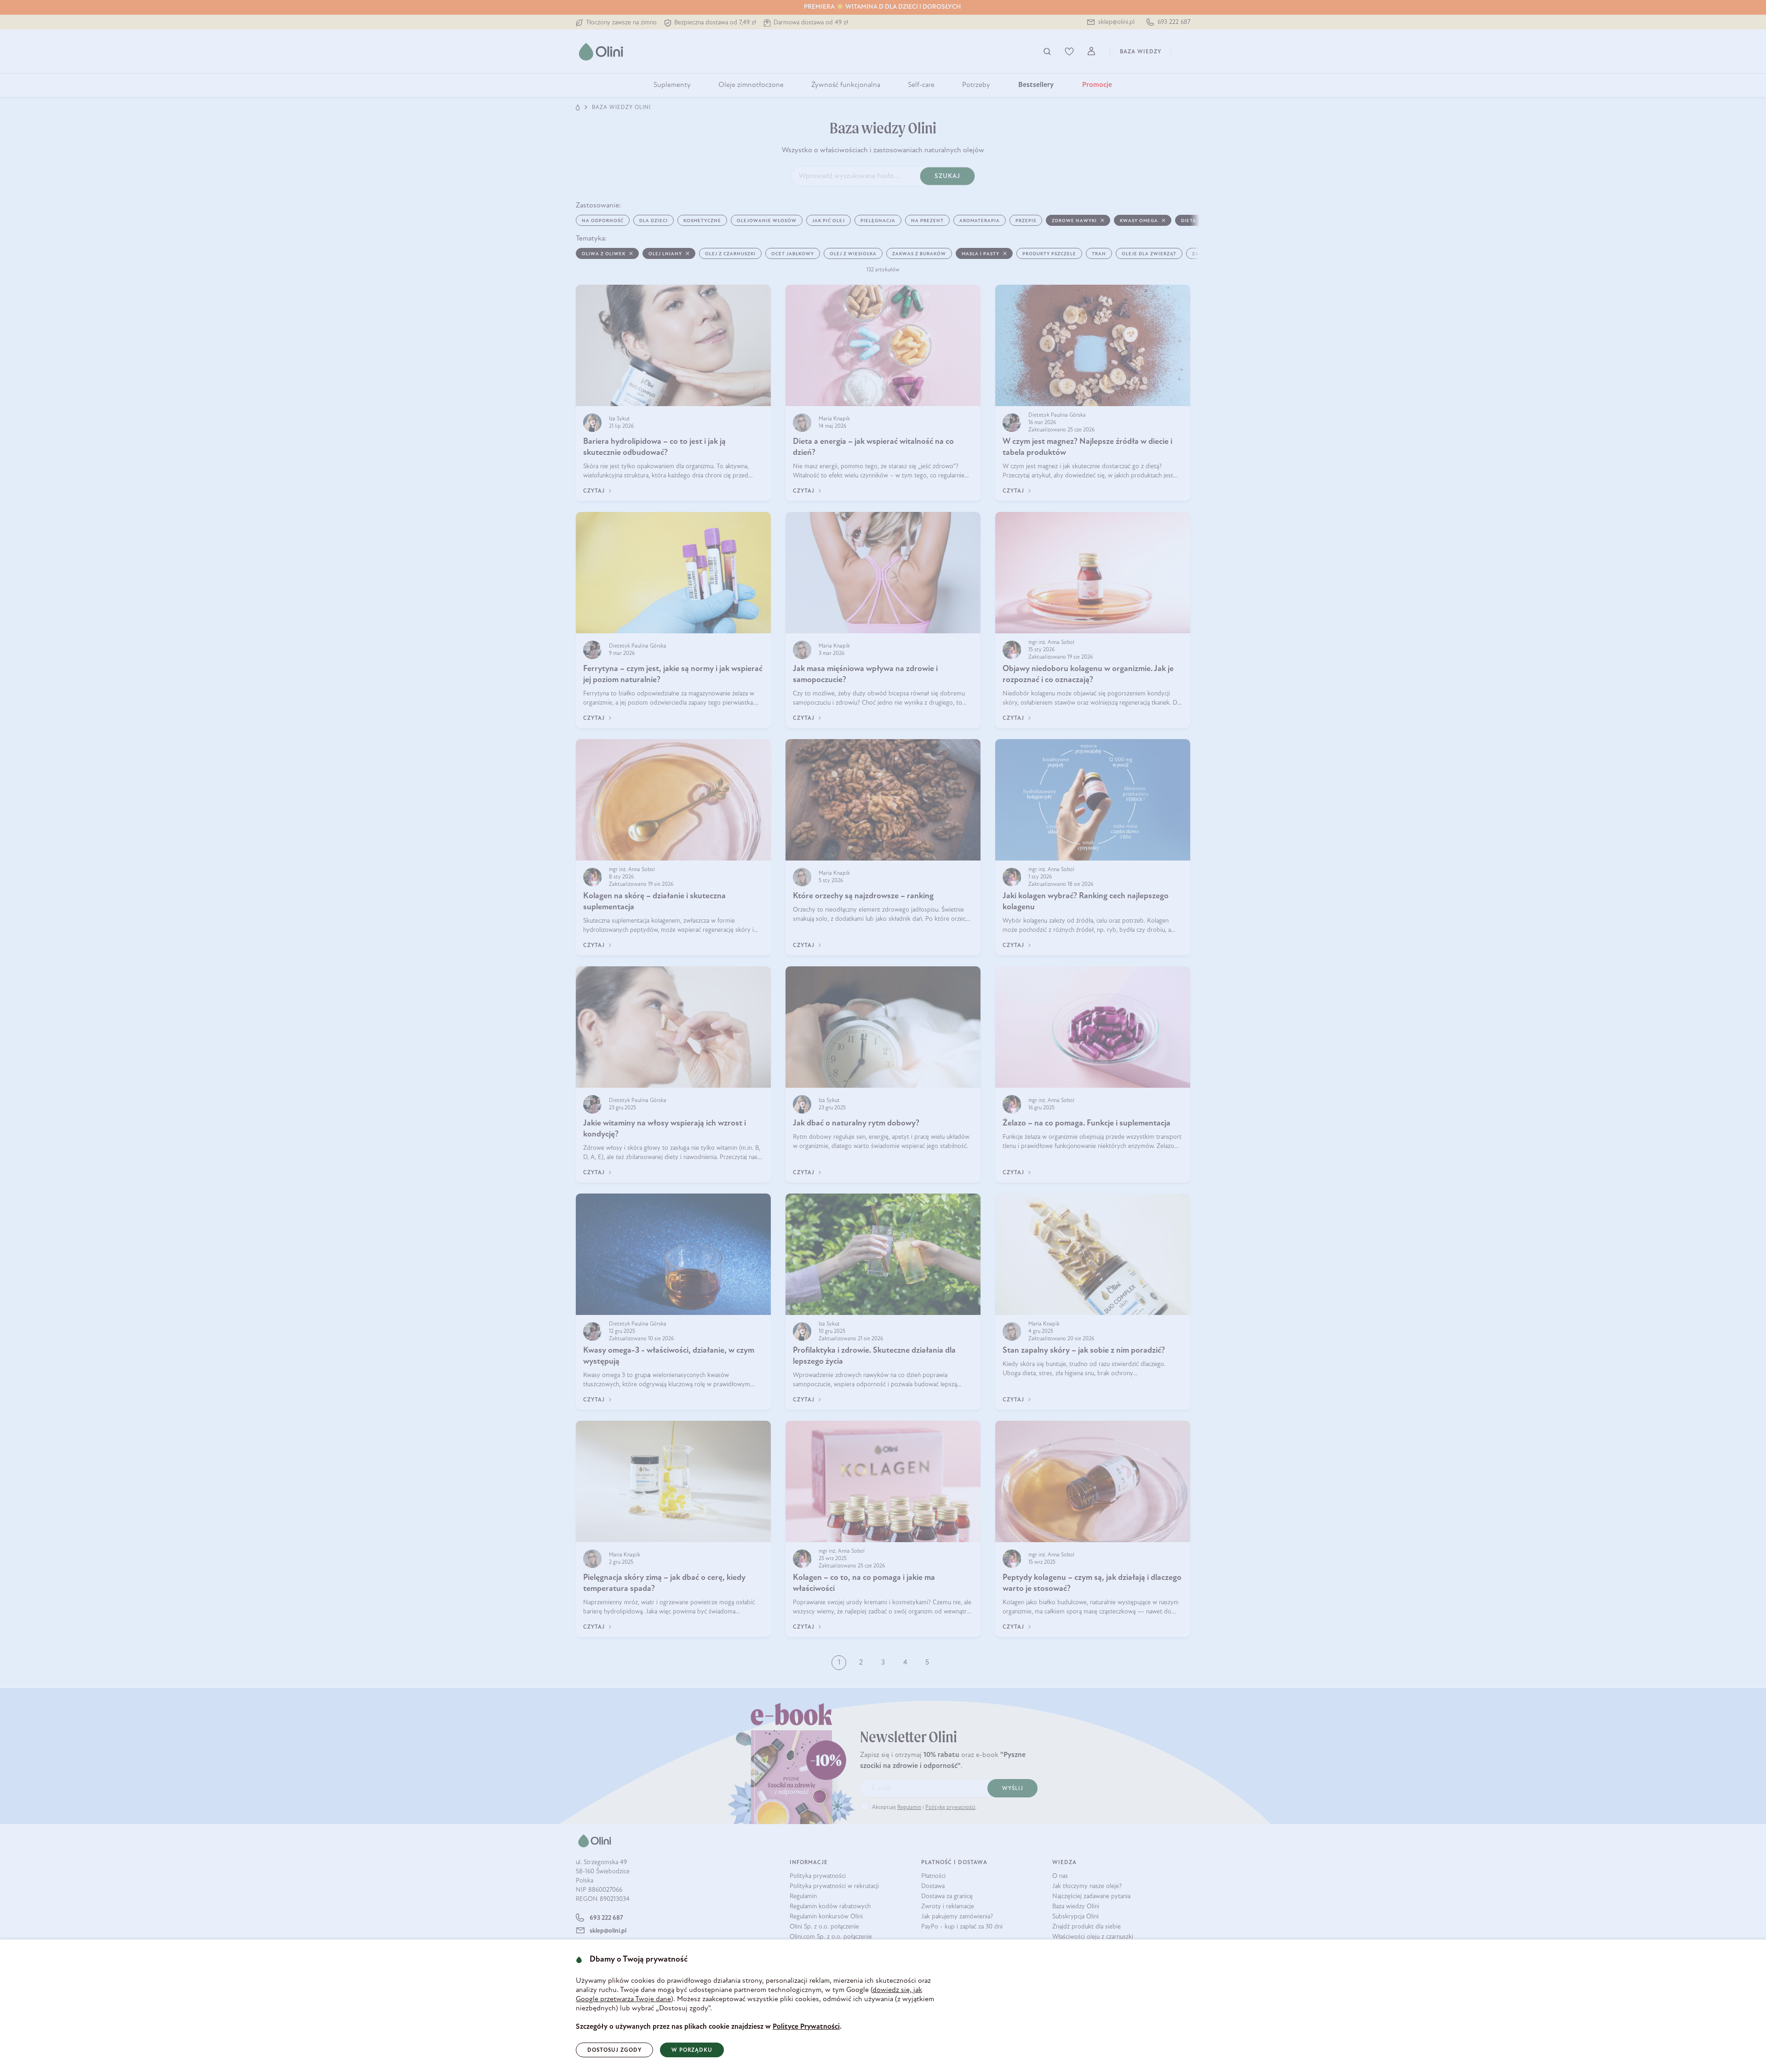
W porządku (692, 2050)
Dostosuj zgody (614, 2050)
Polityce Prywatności (806, 2027)
